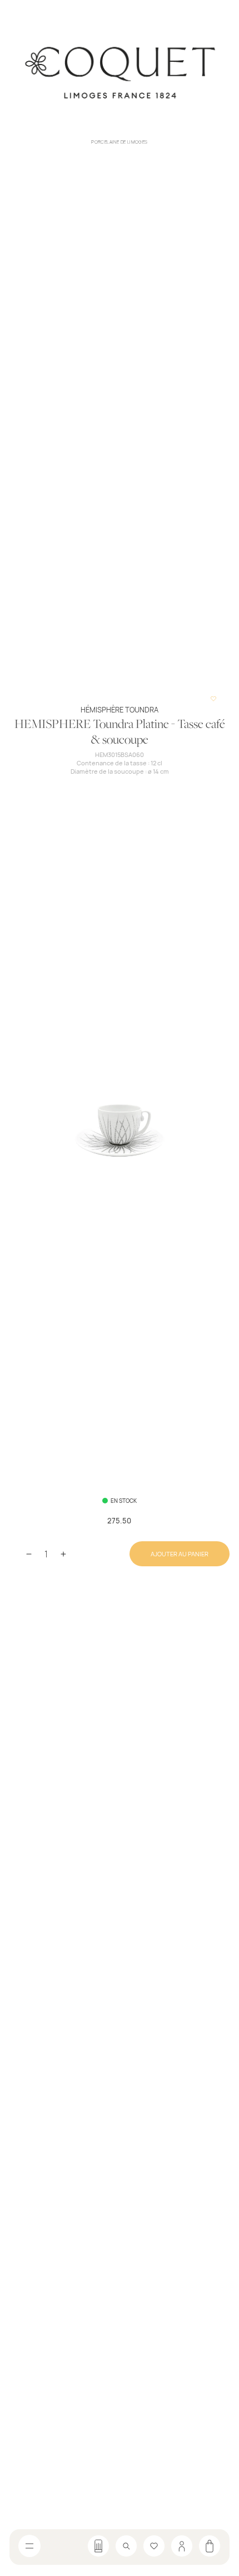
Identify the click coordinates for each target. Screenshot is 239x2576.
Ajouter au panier (180, 1554)
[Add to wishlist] (213, 699)
